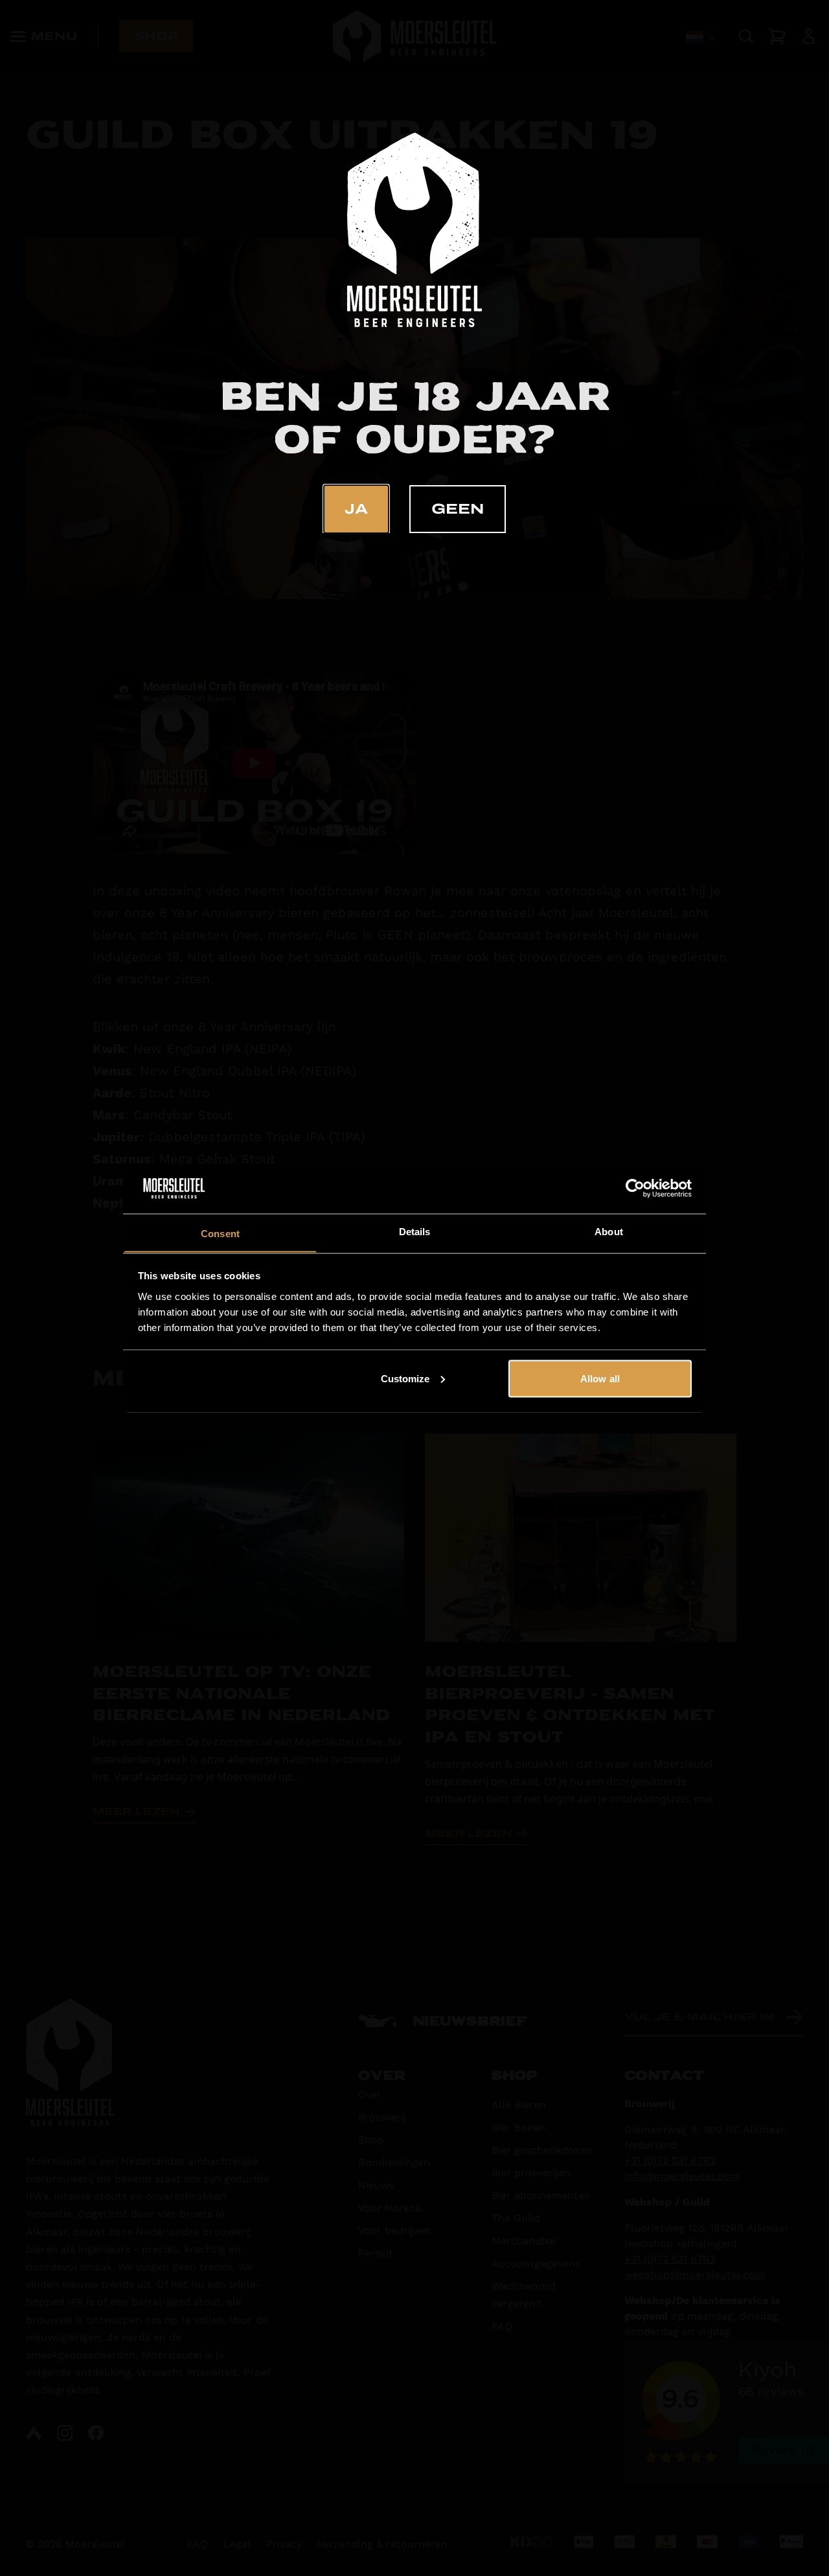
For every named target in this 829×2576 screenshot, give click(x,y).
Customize (405, 1378)
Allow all (600, 1378)
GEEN (458, 509)
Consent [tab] (220, 1233)
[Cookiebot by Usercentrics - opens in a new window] (635, 1189)
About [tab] (609, 1231)
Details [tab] (415, 1231)
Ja (356, 509)
